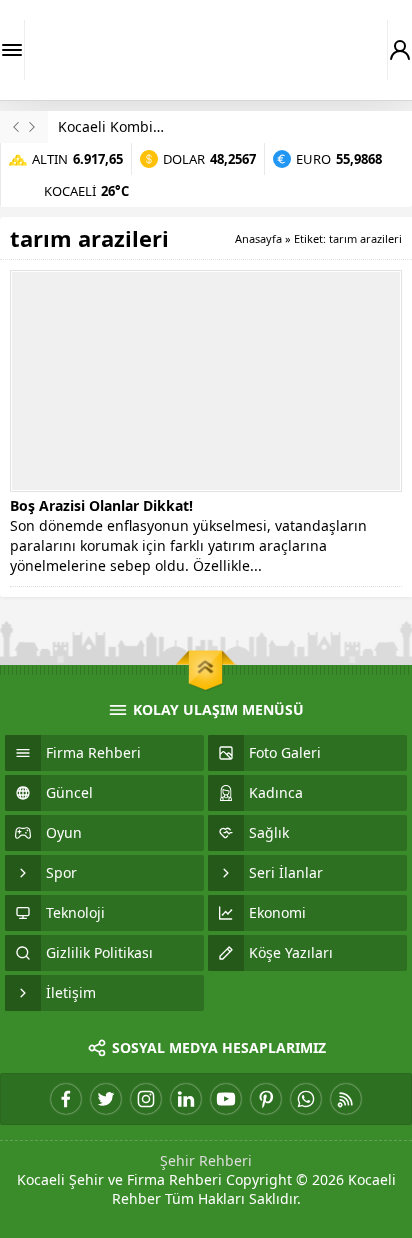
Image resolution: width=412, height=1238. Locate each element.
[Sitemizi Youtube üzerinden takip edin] (226, 1099)
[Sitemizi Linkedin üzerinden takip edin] (186, 1099)
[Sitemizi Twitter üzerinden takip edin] (106, 1099)
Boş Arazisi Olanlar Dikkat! (101, 505)
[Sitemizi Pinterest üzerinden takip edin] (266, 1099)
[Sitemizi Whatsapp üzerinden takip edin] (306, 1099)
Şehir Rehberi (206, 1160)
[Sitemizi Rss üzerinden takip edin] (346, 1099)
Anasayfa (258, 238)
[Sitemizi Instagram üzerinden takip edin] (146, 1099)
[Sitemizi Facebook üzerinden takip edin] (66, 1099)
